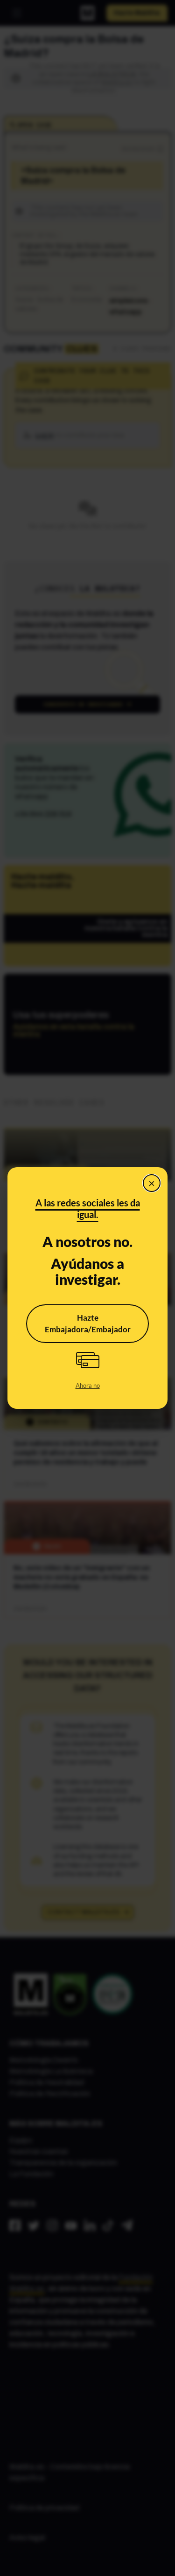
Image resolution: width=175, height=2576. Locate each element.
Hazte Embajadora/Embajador (88, 1324)
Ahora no (88, 1385)
